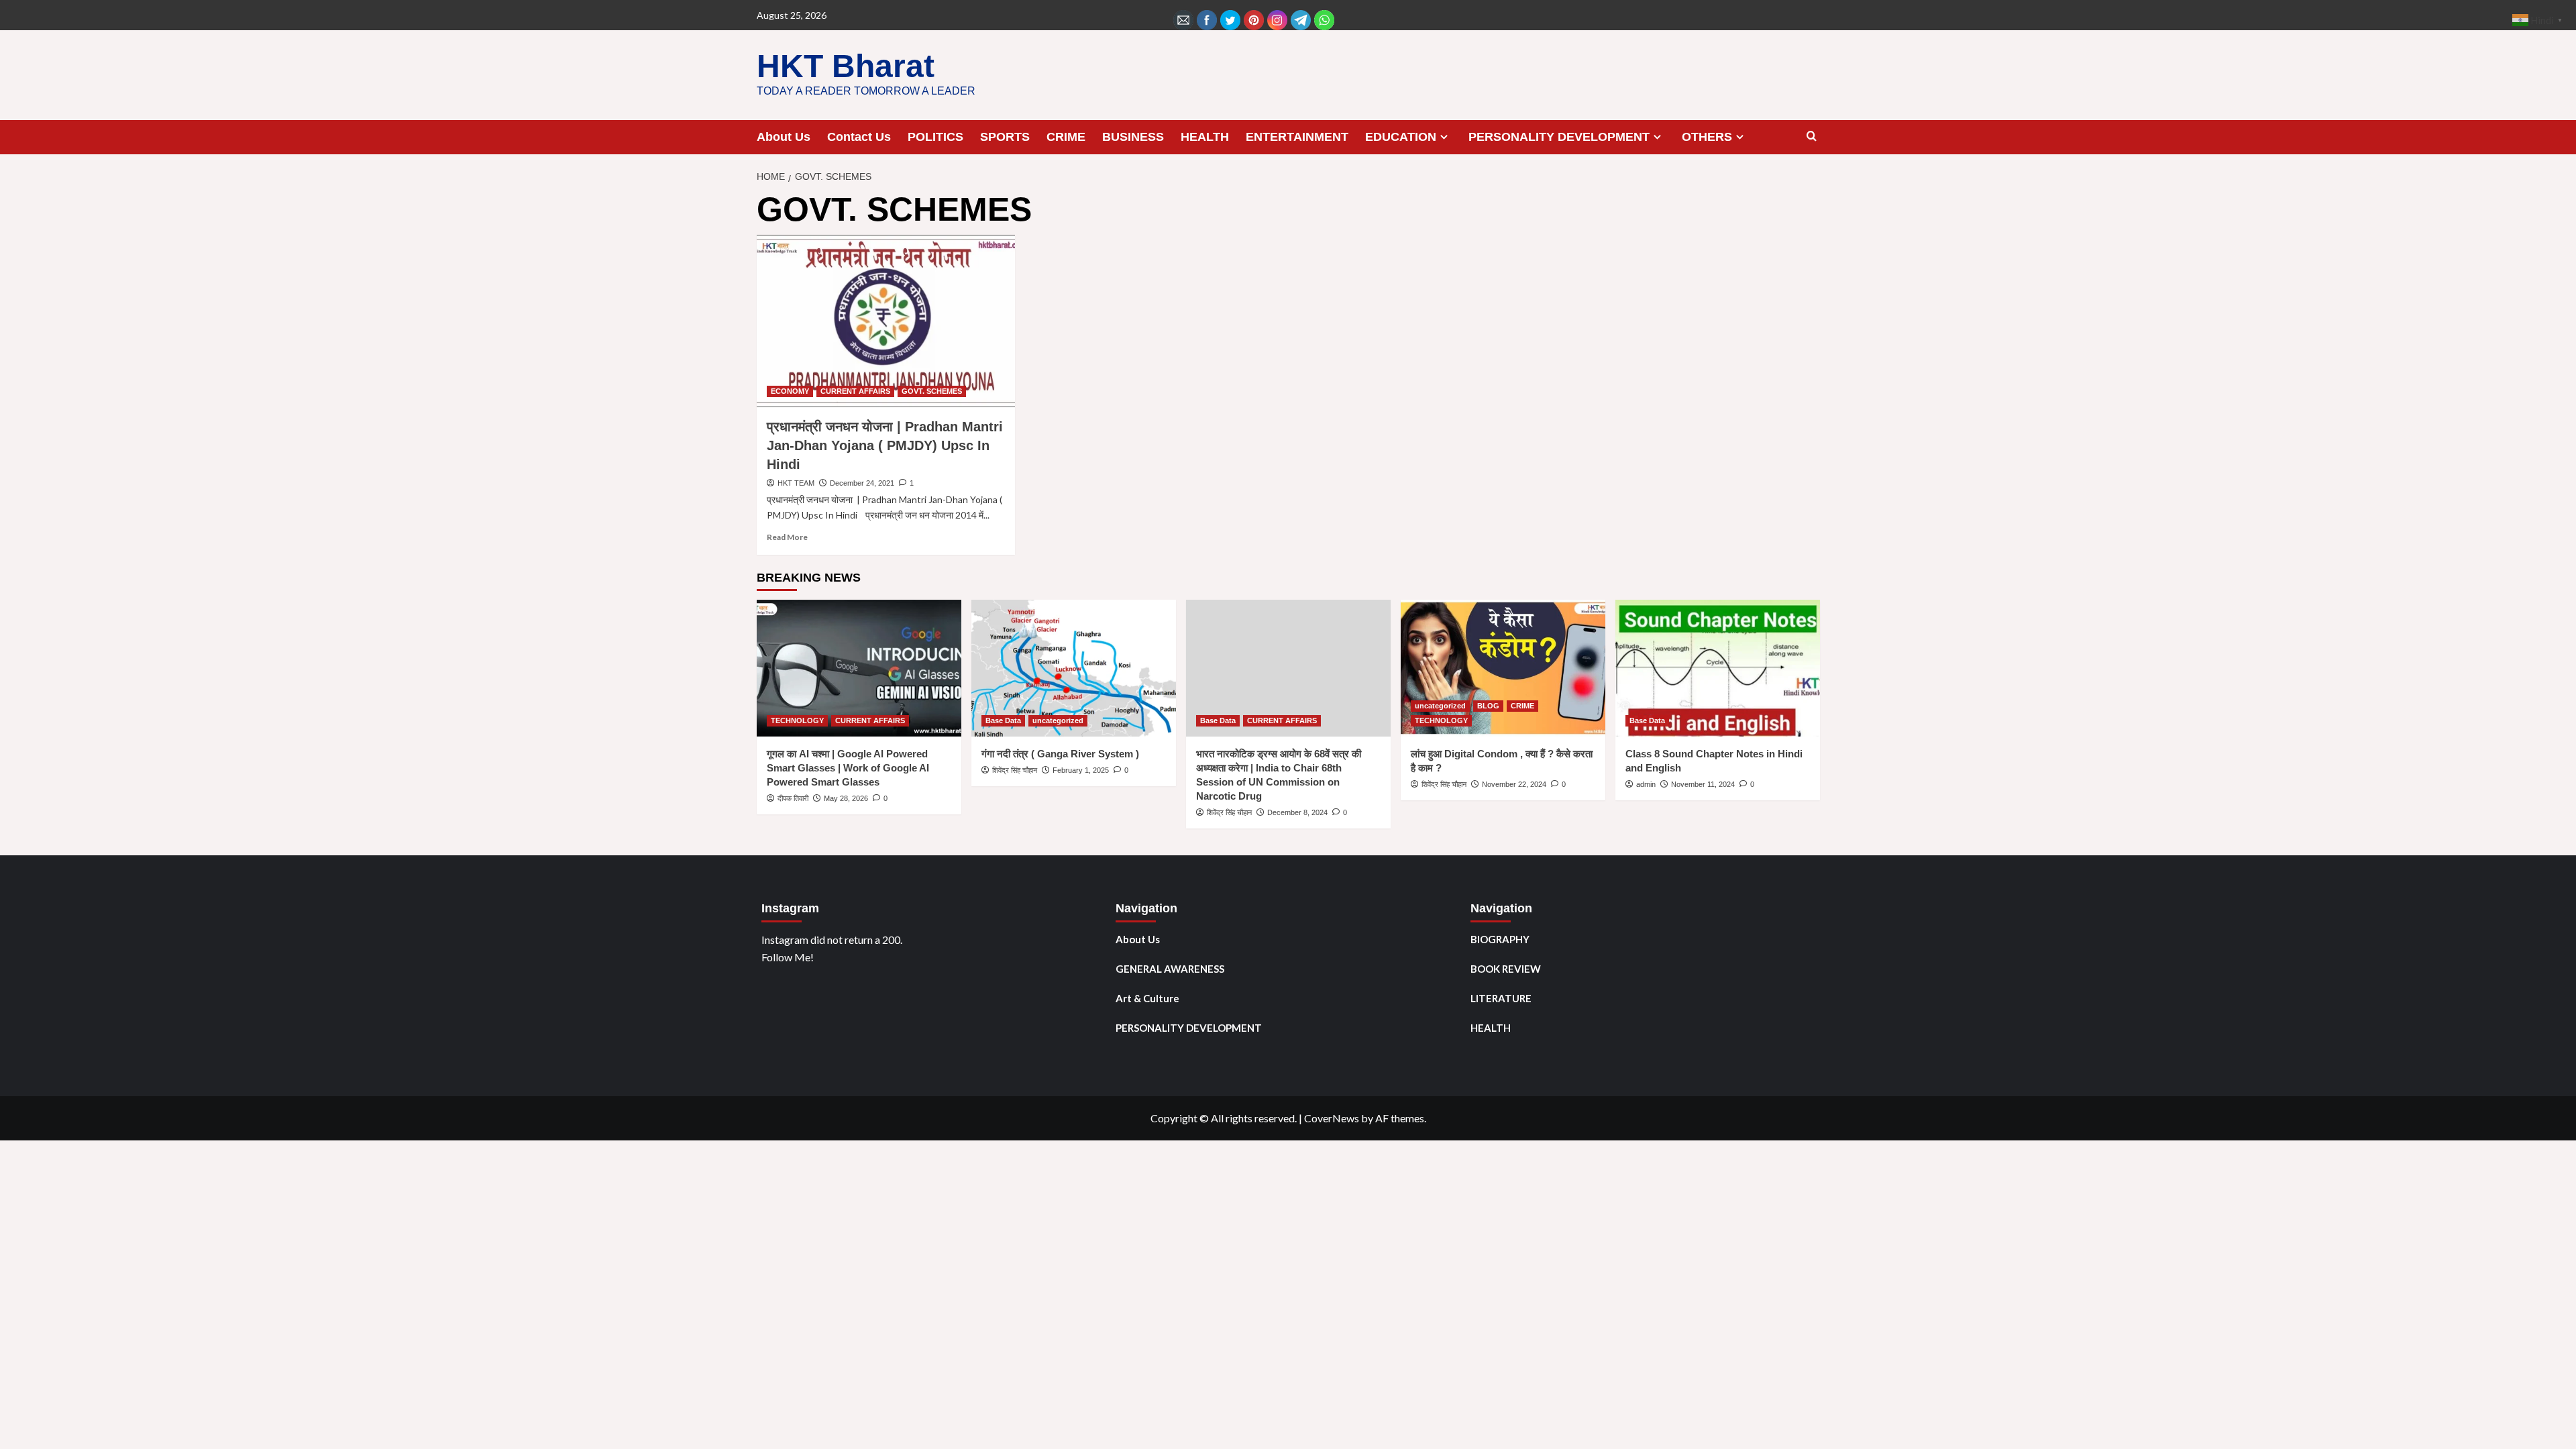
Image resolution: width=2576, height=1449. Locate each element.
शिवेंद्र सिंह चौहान (1015, 770)
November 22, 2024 (1514, 784)
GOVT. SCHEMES (932, 391)
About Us (784, 137)
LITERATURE (1501, 998)
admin (1646, 784)
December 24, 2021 (862, 483)
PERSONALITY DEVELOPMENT (1559, 137)
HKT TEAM (796, 483)
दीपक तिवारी (793, 798)
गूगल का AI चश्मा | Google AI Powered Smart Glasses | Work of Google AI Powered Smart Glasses (848, 768)
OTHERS (1707, 137)
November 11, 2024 (1703, 784)
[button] (1812, 137)
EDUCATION (1401, 137)
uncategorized (1058, 720)
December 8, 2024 (1297, 812)
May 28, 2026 (846, 798)
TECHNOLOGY (797, 720)
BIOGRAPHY (1500, 939)
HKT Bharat (846, 66)
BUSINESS (1133, 137)
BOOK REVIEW (1506, 969)
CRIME (1066, 137)
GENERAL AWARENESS (1170, 969)
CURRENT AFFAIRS (855, 391)
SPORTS (1005, 137)
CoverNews (1332, 1118)
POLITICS (935, 137)
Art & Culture (1147, 998)
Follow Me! (788, 957)
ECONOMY (790, 391)
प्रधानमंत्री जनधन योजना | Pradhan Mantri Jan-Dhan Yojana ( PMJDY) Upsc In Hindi (885, 445)
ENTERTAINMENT (1297, 137)
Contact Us (859, 137)
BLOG (1488, 706)
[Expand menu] (1444, 137)
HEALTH (1205, 137)
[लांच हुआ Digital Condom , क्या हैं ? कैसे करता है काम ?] (1503, 668)
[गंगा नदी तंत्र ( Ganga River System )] (1074, 668)
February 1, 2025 (1081, 770)
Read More (787, 537)
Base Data (1003, 720)
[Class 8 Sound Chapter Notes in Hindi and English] (1718, 668)
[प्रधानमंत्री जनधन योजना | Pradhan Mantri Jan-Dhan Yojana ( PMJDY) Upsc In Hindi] (886, 321)
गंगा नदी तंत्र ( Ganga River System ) (1060, 754)
